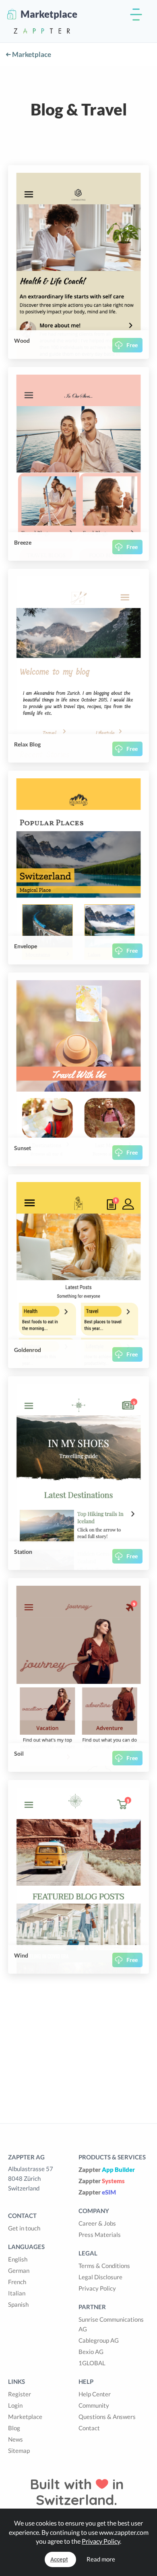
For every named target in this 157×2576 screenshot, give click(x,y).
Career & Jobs (97, 2223)
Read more (101, 2559)
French (17, 2282)
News (15, 2439)
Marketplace (31, 54)
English (18, 2259)
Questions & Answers (107, 2417)
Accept (59, 2559)
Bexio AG (91, 2352)
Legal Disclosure (100, 2277)
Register (20, 2394)
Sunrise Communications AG (111, 2324)
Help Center (95, 2394)
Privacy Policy (97, 2288)
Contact (89, 2428)
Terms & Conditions (104, 2266)
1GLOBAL (92, 2363)
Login (15, 2405)
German (19, 2270)
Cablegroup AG (99, 2340)
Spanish (18, 2304)
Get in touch (24, 2228)
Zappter (107, 2169)
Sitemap (19, 2450)
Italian (17, 2293)
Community (94, 2405)
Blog (14, 2428)
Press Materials (100, 2234)
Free (132, 345)
